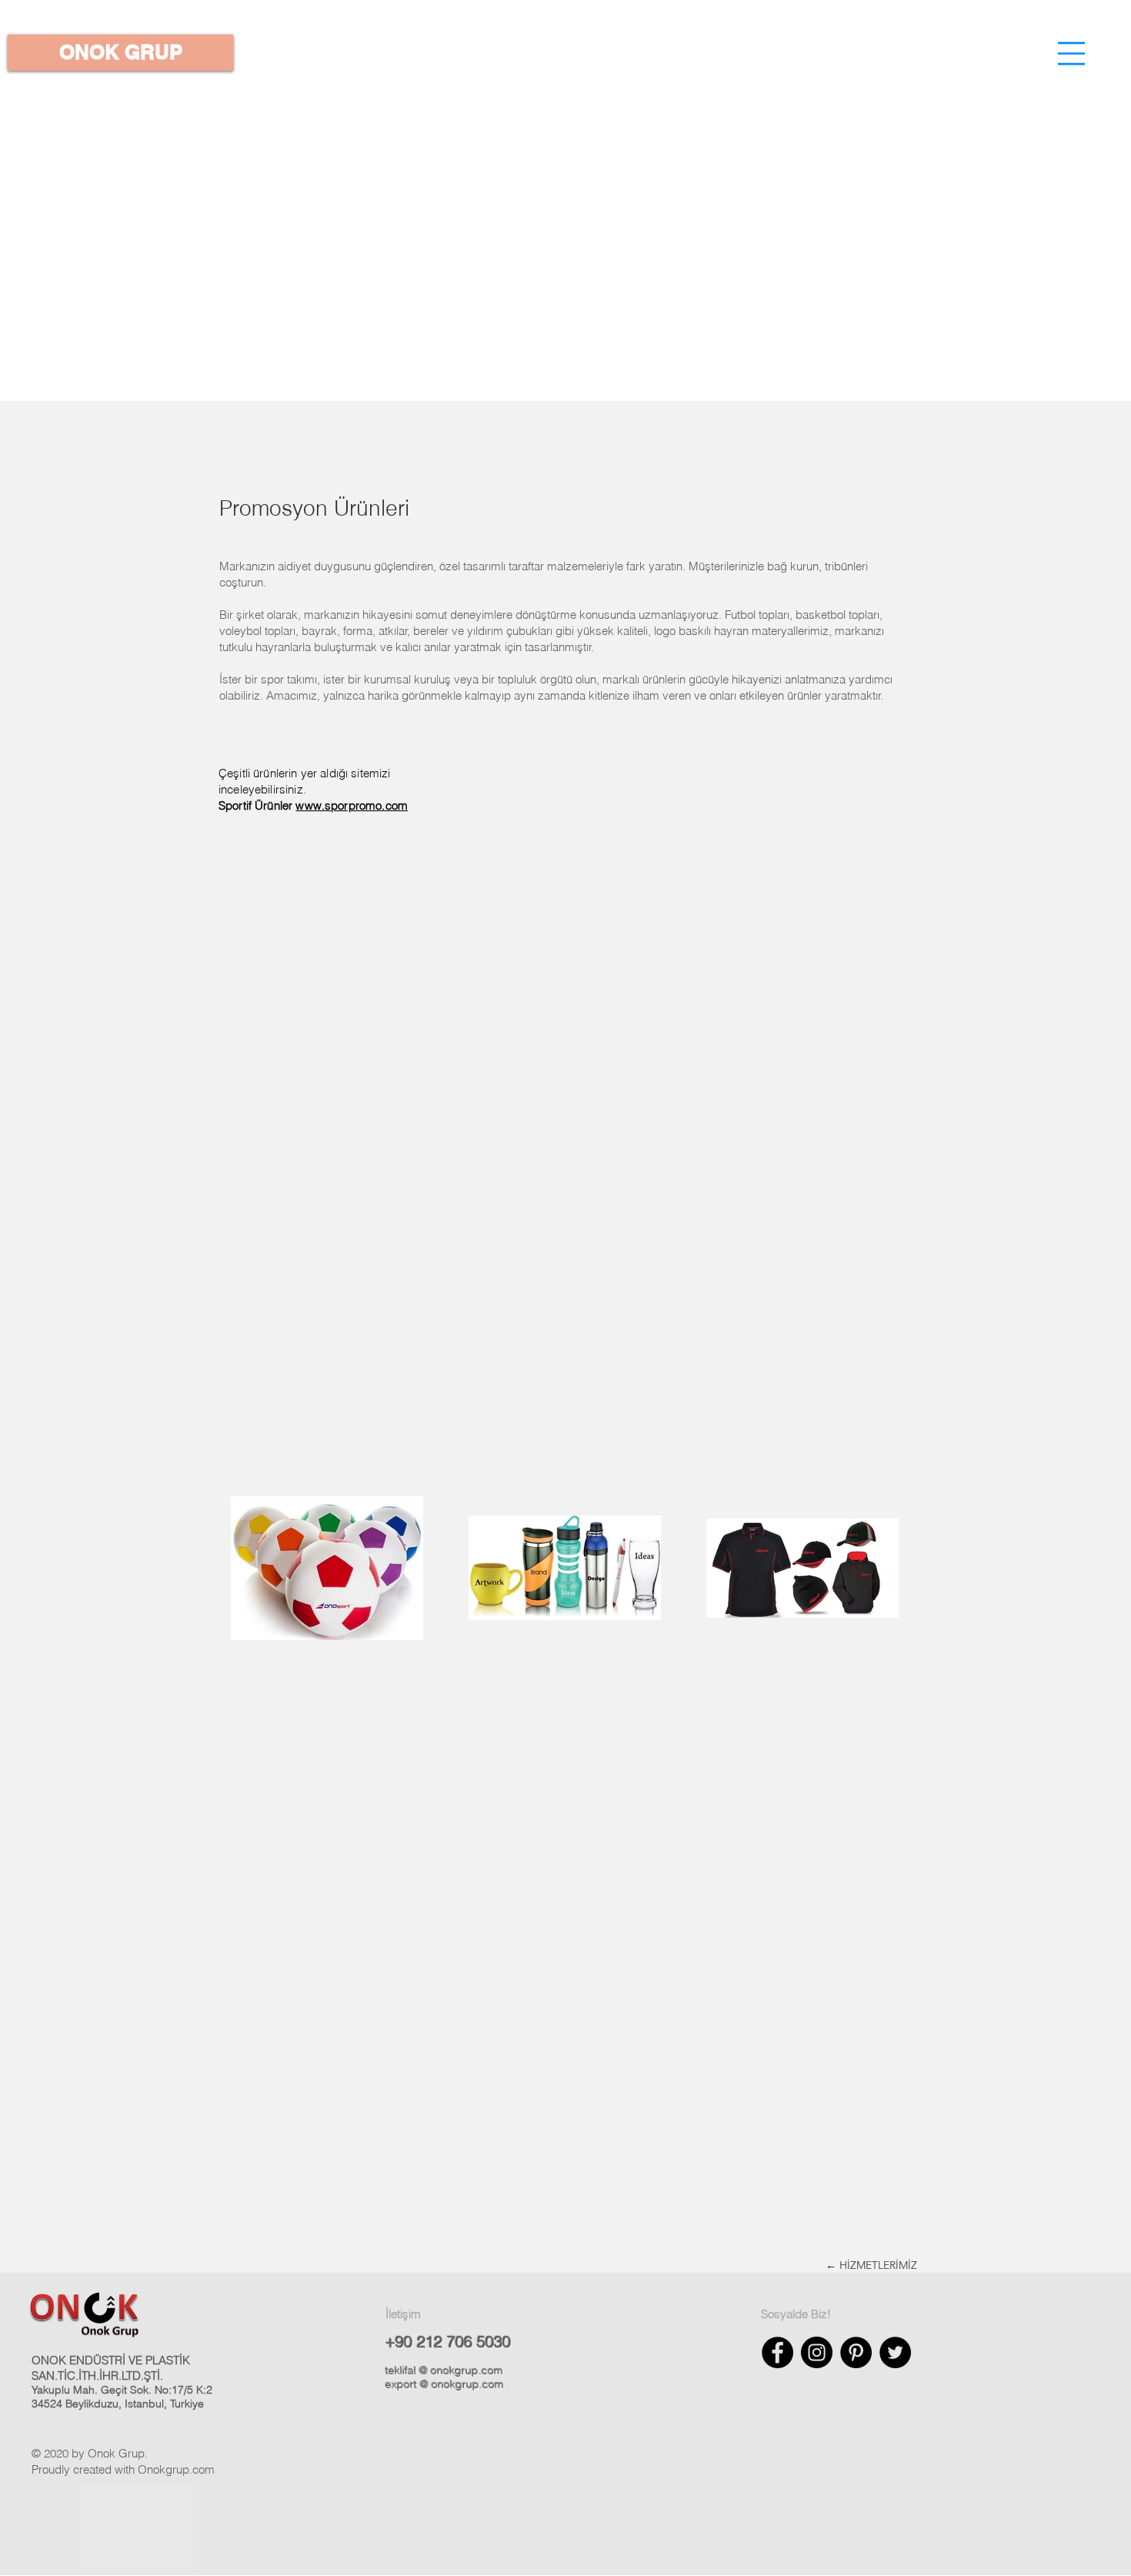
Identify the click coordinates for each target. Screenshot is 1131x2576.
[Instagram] (817, 2352)
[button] (1071, 53)
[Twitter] (895, 2352)
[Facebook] (777, 2352)
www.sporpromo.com (352, 805)
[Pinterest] (856, 2352)
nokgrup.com (181, 2469)
